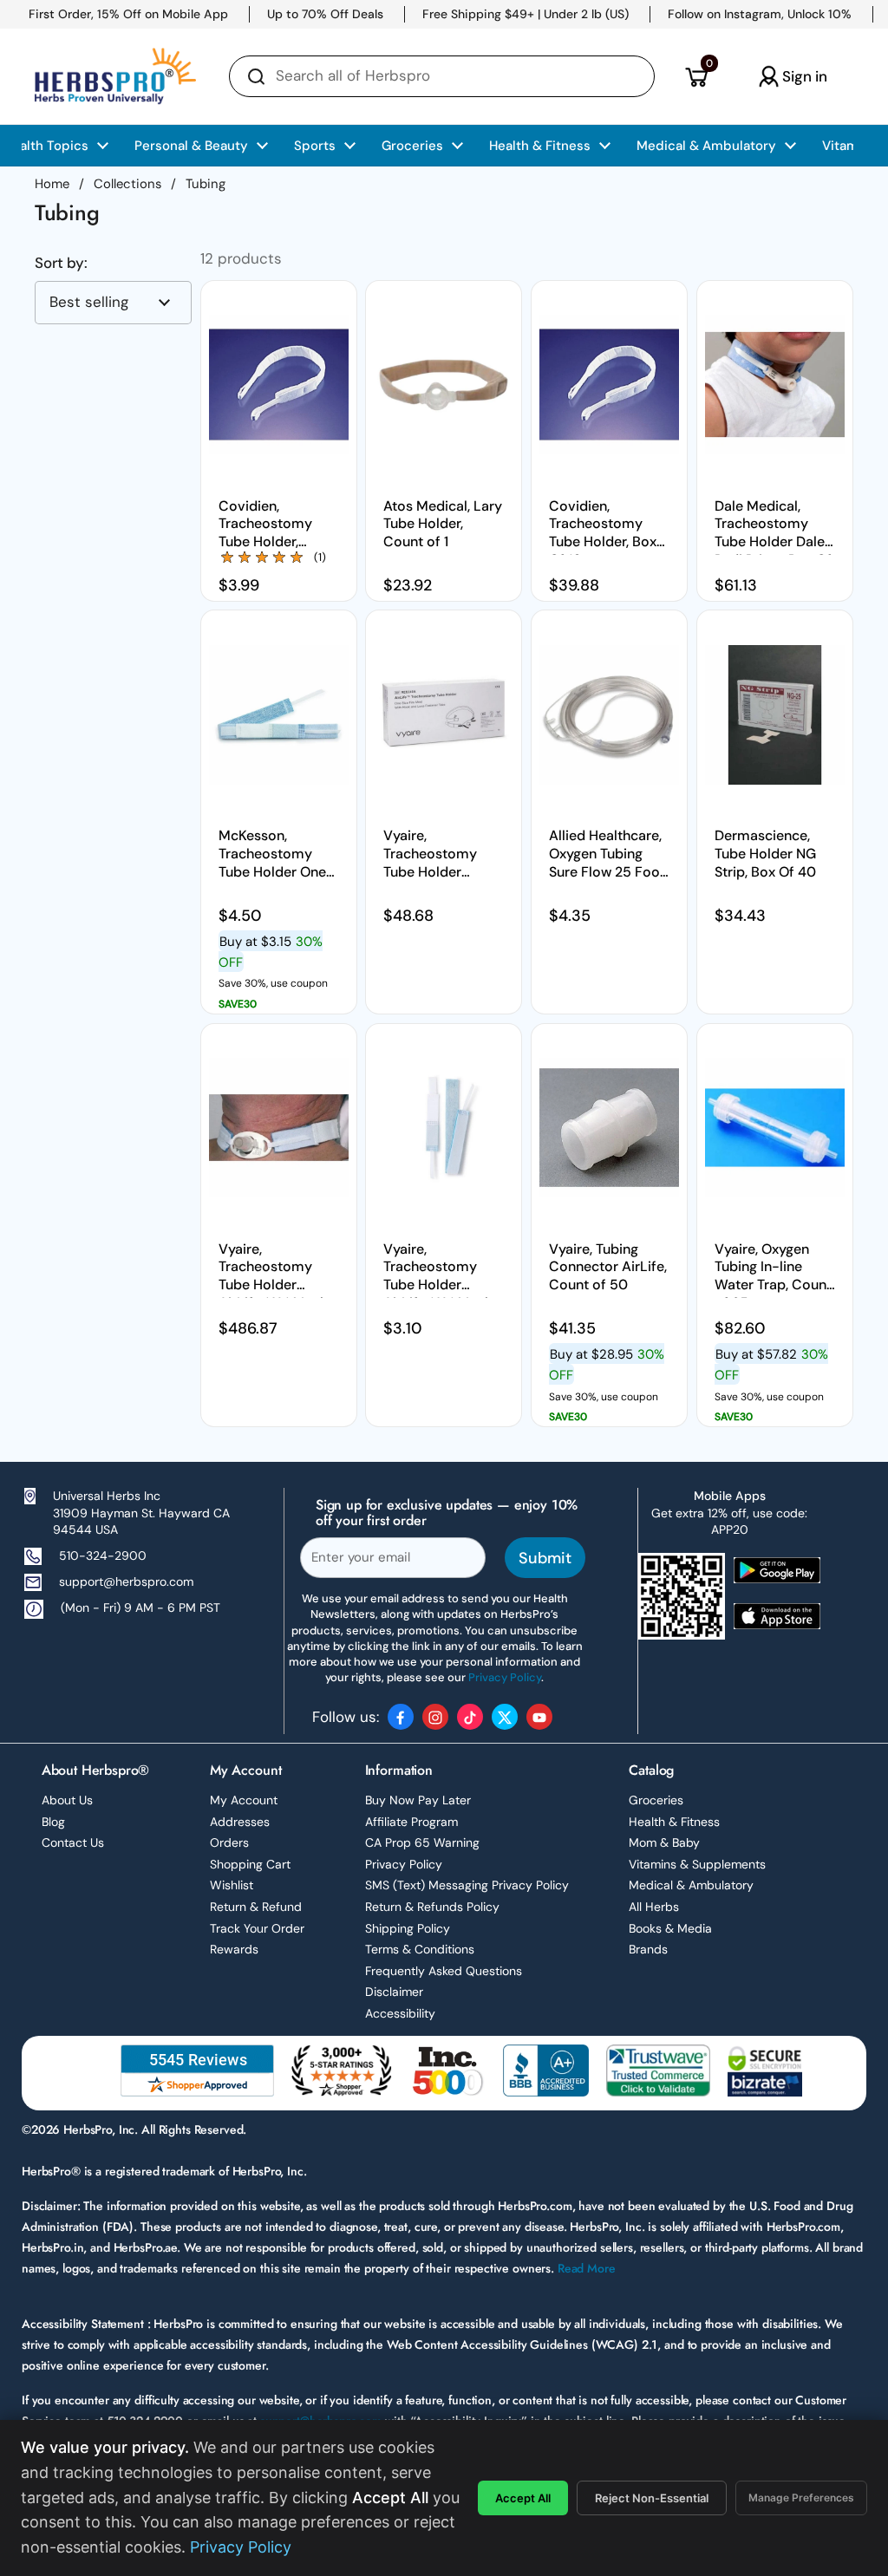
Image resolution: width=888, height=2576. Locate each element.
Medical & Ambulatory (691, 1885)
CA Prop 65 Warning (422, 1842)
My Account (244, 1800)
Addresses (240, 1822)
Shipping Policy (408, 1928)
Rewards (234, 1949)
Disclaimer (394, 1992)
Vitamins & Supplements (697, 1864)
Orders (229, 1842)
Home (52, 184)
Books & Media (670, 1928)
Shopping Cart (250, 1864)
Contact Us (73, 1842)
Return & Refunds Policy (432, 1907)
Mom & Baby (664, 1842)
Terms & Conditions (420, 1949)
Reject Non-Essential (652, 2498)
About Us (67, 1800)
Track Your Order (257, 1928)
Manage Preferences (801, 2498)
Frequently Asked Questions (444, 1971)
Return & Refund (256, 1907)
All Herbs (654, 1907)
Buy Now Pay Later (418, 1800)
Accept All (523, 2498)
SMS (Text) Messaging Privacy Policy (467, 1885)
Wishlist (232, 1885)
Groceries (656, 1800)
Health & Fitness (674, 1822)
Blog (53, 1822)
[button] (696, 76)
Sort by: (61, 263)
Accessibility (400, 2013)
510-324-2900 (103, 1555)
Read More (587, 2268)
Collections (127, 184)
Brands (648, 1949)
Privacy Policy (404, 1864)
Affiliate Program (411, 1822)
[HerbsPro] (115, 76)
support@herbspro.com (126, 1581)
